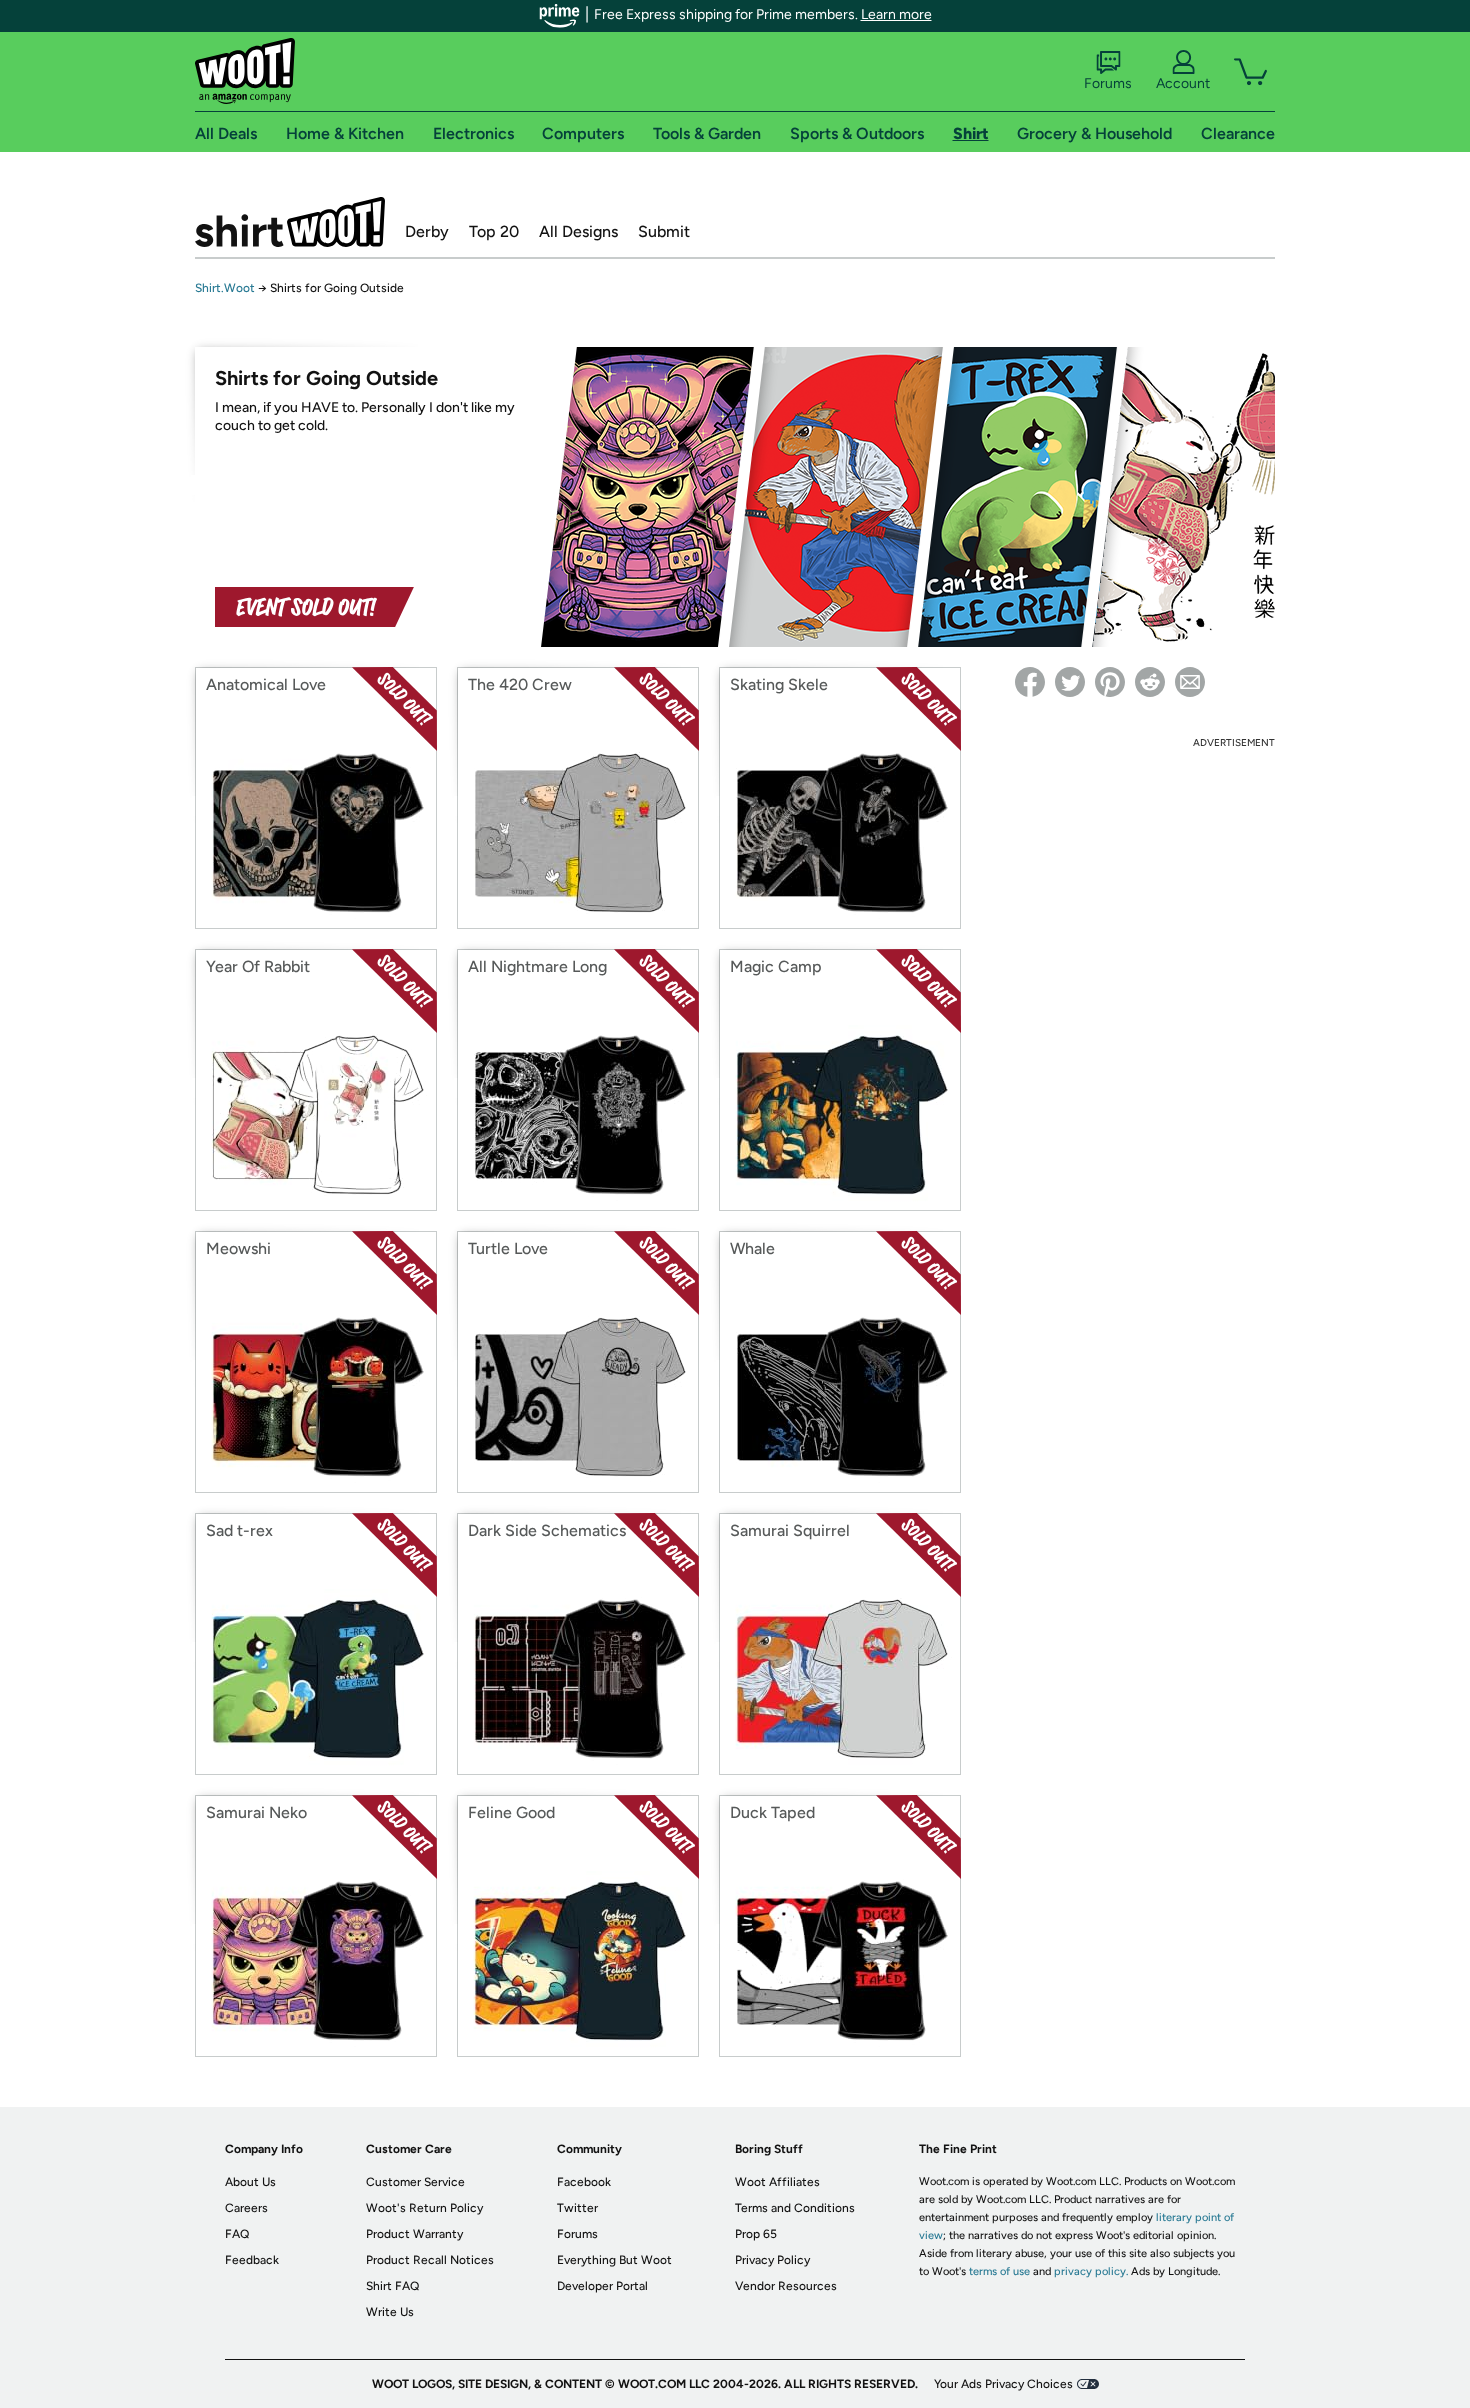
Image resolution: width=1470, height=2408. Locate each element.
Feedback (252, 2260)
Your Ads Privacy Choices (1003, 2384)
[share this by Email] (1190, 682)
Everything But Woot (614, 2260)
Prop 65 (756, 2234)
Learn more (896, 14)
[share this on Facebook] (1030, 682)
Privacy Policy (772, 2260)
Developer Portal (602, 2286)
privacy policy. (1091, 2271)
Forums (1108, 83)
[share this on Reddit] (1150, 682)
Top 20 (494, 231)
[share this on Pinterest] (1110, 682)
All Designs (578, 231)
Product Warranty (414, 2234)
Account (1183, 83)
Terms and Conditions (795, 2208)
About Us (250, 2182)
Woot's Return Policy (424, 2208)
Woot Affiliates (777, 2182)
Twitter (577, 2208)
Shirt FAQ (392, 2286)
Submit (664, 231)
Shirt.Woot (290, 222)
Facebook (584, 2182)
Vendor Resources (786, 2286)
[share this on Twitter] (1070, 682)
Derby (427, 231)
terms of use (999, 2271)
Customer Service (415, 2182)
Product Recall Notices (430, 2260)
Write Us (390, 2312)
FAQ (237, 2234)
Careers (246, 2208)
